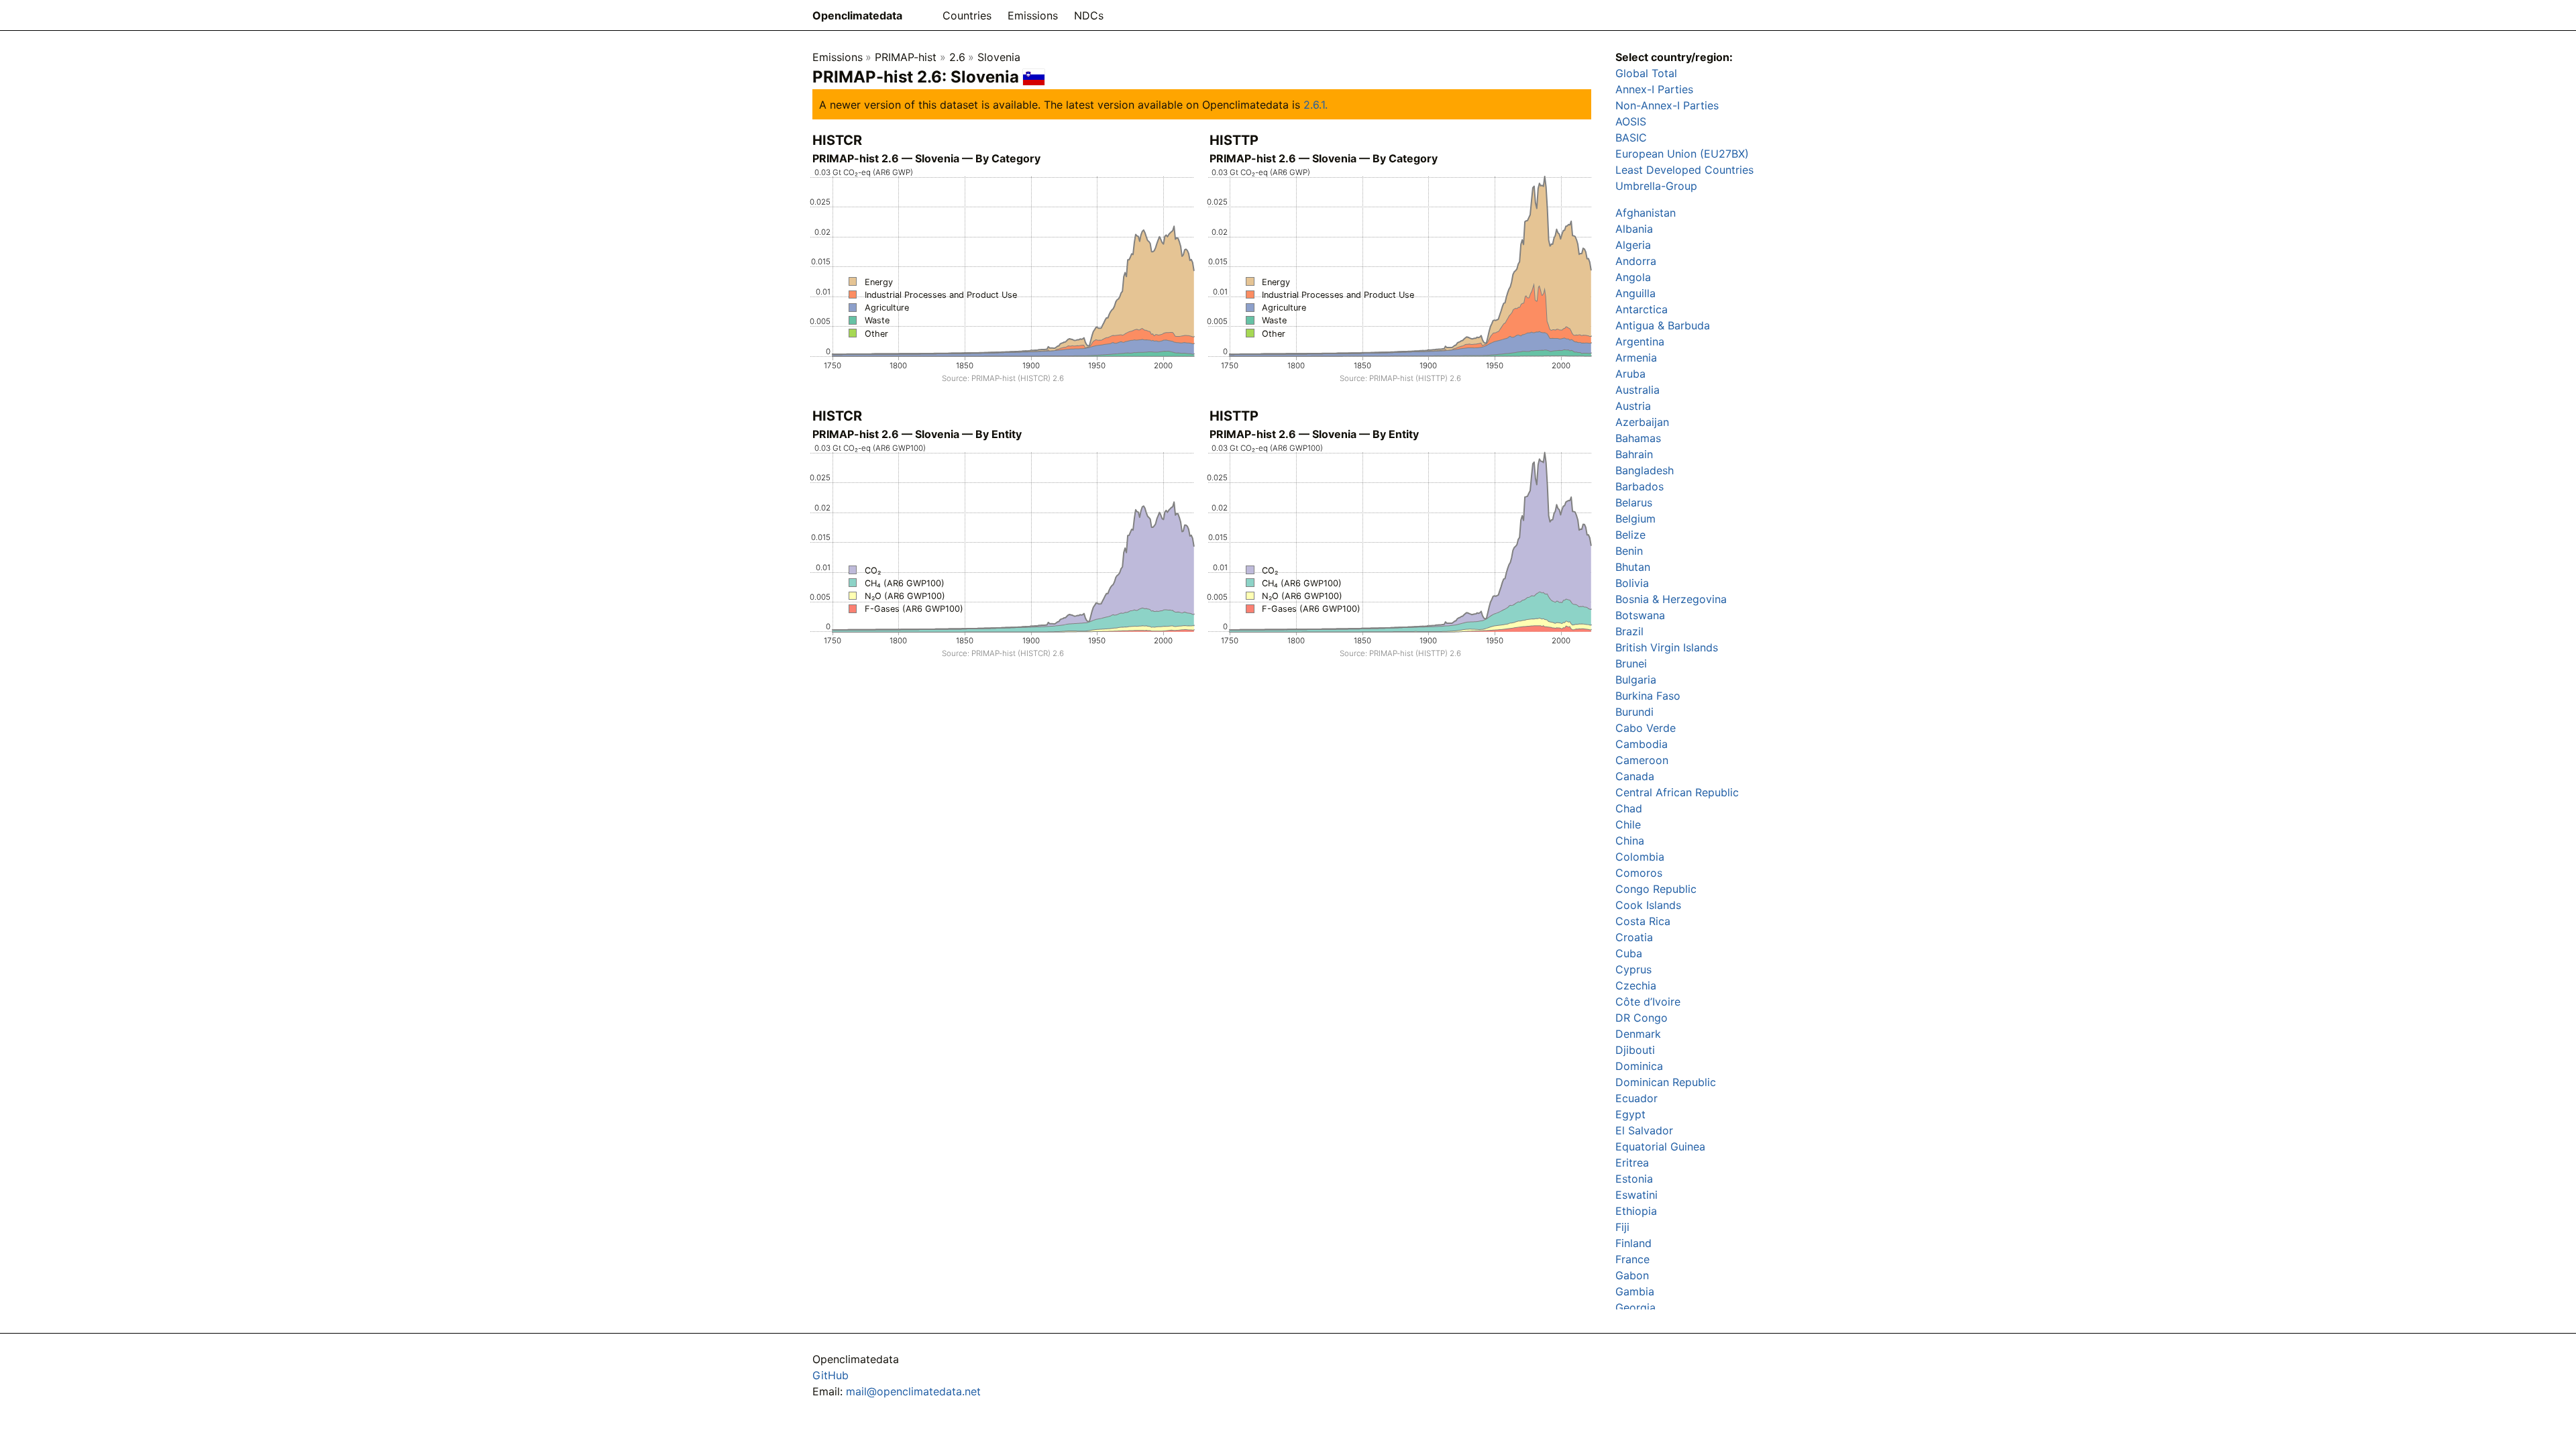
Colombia (1640, 857)
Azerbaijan (1642, 422)
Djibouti (1635, 1050)
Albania (1634, 229)
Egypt (1630, 1114)
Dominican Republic (1666, 1082)
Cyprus (1633, 969)
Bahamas (1638, 438)
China (1630, 841)
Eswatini (1636, 1195)
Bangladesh (1645, 470)
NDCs (1089, 15)
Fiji (1622, 1227)
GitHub (830, 1375)
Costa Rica (1643, 921)
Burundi (1634, 712)
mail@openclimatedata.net (913, 1391)
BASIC (1631, 138)
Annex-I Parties (1654, 89)
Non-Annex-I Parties (1667, 105)
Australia (1638, 390)
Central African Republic (1677, 792)
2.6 (957, 57)
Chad (1629, 808)
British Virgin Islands (1667, 647)
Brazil (1629, 631)
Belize (1630, 535)
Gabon (1632, 1275)
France (1632, 1259)
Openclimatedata (857, 15)
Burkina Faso (1648, 696)
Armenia (1636, 358)
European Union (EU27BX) (1682, 154)
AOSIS (1631, 121)
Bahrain (1634, 454)
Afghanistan (1646, 213)
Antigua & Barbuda (1663, 325)
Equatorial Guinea (1660, 1146)
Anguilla (1635, 293)
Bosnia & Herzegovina (1671, 599)
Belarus (1634, 502)
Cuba (1629, 953)
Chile (1628, 824)
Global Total (1646, 73)
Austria (1633, 406)
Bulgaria (1636, 680)
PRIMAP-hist (906, 57)
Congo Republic (1656, 889)
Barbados (1640, 486)
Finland (1633, 1243)
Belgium (1635, 519)
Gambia (1635, 1291)
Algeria (1633, 245)
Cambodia (1642, 744)
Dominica (1639, 1066)
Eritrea (1632, 1163)
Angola (1633, 277)
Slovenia (999, 57)
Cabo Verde (1646, 728)
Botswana (1640, 615)
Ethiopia (1636, 1211)
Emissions (1033, 15)
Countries (967, 15)
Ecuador (1636, 1098)
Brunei (1631, 663)
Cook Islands (1648, 905)
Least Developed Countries (1684, 170)
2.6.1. (1316, 105)
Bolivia (1632, 583)
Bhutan (1633, 567)
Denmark (1638, 1034)
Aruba (1630, 374)
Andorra (1636, 261)
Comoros (1639, 873)
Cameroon (1642, 760)
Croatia (1634, 937)
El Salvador (1644, 1130)
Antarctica (1642, 309)
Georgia (1635, 1307)
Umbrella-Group (1656, 186)
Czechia (1636, 985)
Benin (1629, 551)
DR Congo (1642, 1018)
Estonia (1634, 1179)
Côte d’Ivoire (1648, 1002)
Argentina (1640, 341)
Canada (1635, 776)
